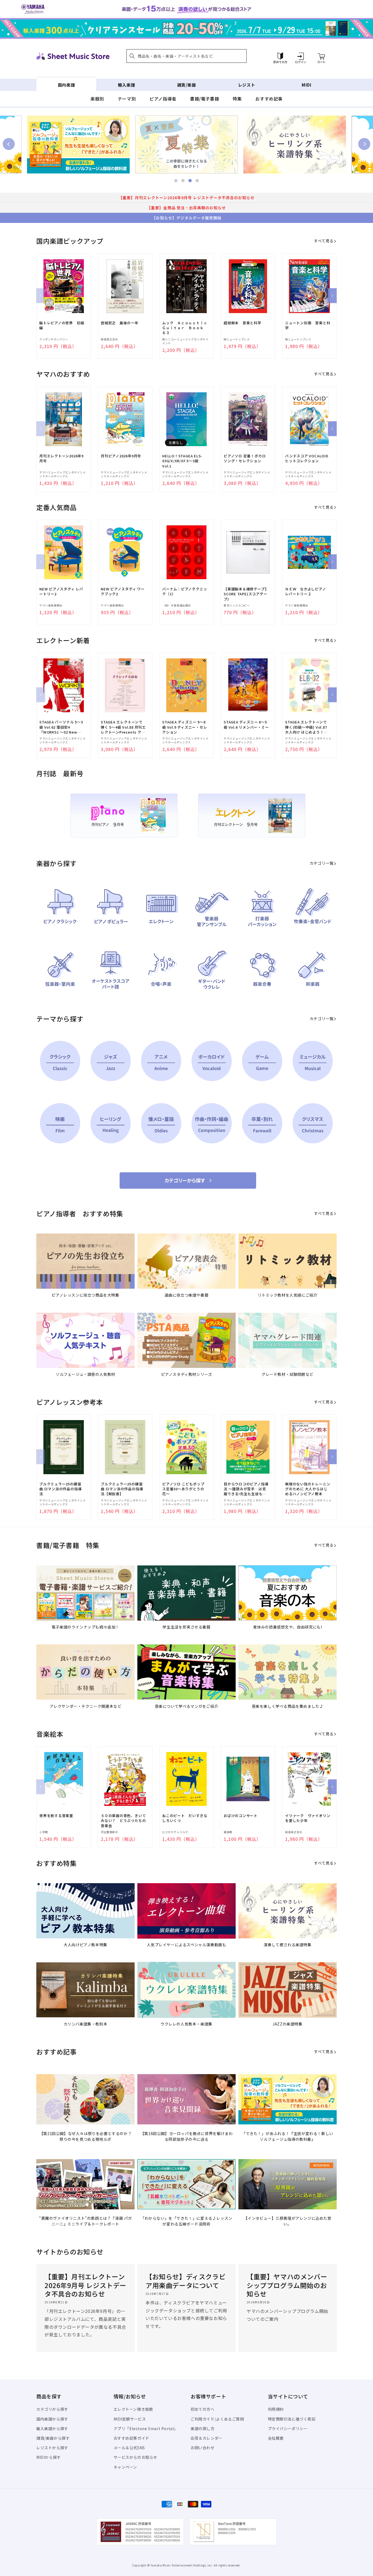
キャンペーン (125, 2467)
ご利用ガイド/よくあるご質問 (217, 2419)
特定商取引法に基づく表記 (292, 2419)
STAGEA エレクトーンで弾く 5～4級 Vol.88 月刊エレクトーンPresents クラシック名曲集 (123, 727)
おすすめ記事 (269, 99)
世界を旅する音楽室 (56, 1816)
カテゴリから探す (52, 2409)
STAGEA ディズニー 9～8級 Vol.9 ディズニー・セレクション (185, 727)
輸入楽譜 (126, 85)
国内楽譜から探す (52, 2419)
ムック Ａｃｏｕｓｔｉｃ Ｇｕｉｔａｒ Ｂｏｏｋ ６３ (185, 328)
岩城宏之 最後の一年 (120, 323)
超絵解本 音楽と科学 (242, 323)
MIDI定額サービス (130, 2419)
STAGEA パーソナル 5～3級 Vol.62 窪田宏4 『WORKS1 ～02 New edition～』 (61, 727)
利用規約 (276, 2409)
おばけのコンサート (241, 1816)
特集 (237, 99)
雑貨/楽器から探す (53, 2438)
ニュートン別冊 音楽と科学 (308, 325)
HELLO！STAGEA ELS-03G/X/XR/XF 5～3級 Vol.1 (182, 461)
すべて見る (324, 241)
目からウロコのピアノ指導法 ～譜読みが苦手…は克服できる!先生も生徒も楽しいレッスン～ (246, 1489)
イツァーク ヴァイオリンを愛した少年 (308, 1818)
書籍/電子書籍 (205, 99)
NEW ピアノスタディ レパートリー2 (61, 591)
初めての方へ (203, 2409)
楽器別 (97, 99)
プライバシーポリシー (288, 2428)
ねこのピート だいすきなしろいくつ (185, 1818)
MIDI (307, 85)
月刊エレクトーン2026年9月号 (61, 458)
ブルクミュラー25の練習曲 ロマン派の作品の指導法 (60, 1489)
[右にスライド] (332, 296)
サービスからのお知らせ (136, 2457)
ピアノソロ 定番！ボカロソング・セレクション (245, 458)
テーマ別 (127, 99)
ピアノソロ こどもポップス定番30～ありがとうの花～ (183, 1489)
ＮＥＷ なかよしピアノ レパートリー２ (307, 591)
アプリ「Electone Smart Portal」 (146, 2428)
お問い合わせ (203, 2448)
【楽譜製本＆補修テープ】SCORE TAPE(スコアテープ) (246, 594)
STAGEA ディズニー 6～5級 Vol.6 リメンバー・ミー (246, 725)
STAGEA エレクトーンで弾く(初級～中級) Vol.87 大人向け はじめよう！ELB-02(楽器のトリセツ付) (306, 727)
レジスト (247, 85)
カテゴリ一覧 (322, 863)
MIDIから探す (49, 2457)
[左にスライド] (41, 296)
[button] (187, 56)
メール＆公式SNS (129, 2448)
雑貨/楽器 (187, 85)
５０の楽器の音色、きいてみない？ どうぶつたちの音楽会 (123, 1821)
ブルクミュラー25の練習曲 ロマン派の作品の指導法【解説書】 (122, 1489)
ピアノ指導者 (163, 99)
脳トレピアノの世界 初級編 (62, 325)
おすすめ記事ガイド (131, 2438)
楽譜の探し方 (203, 2428)
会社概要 (276, 2438)
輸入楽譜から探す (52, 2428)
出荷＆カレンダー (207, 2438)
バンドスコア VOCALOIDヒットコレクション (307, 458)
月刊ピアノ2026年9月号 (121, 456)
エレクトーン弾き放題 (133, 2409)
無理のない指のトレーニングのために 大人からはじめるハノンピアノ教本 (308, 1489)
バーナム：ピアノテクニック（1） (185, 591)
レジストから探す (52, 2448)
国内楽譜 (66, 85)
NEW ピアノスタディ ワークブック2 (123, 591)
